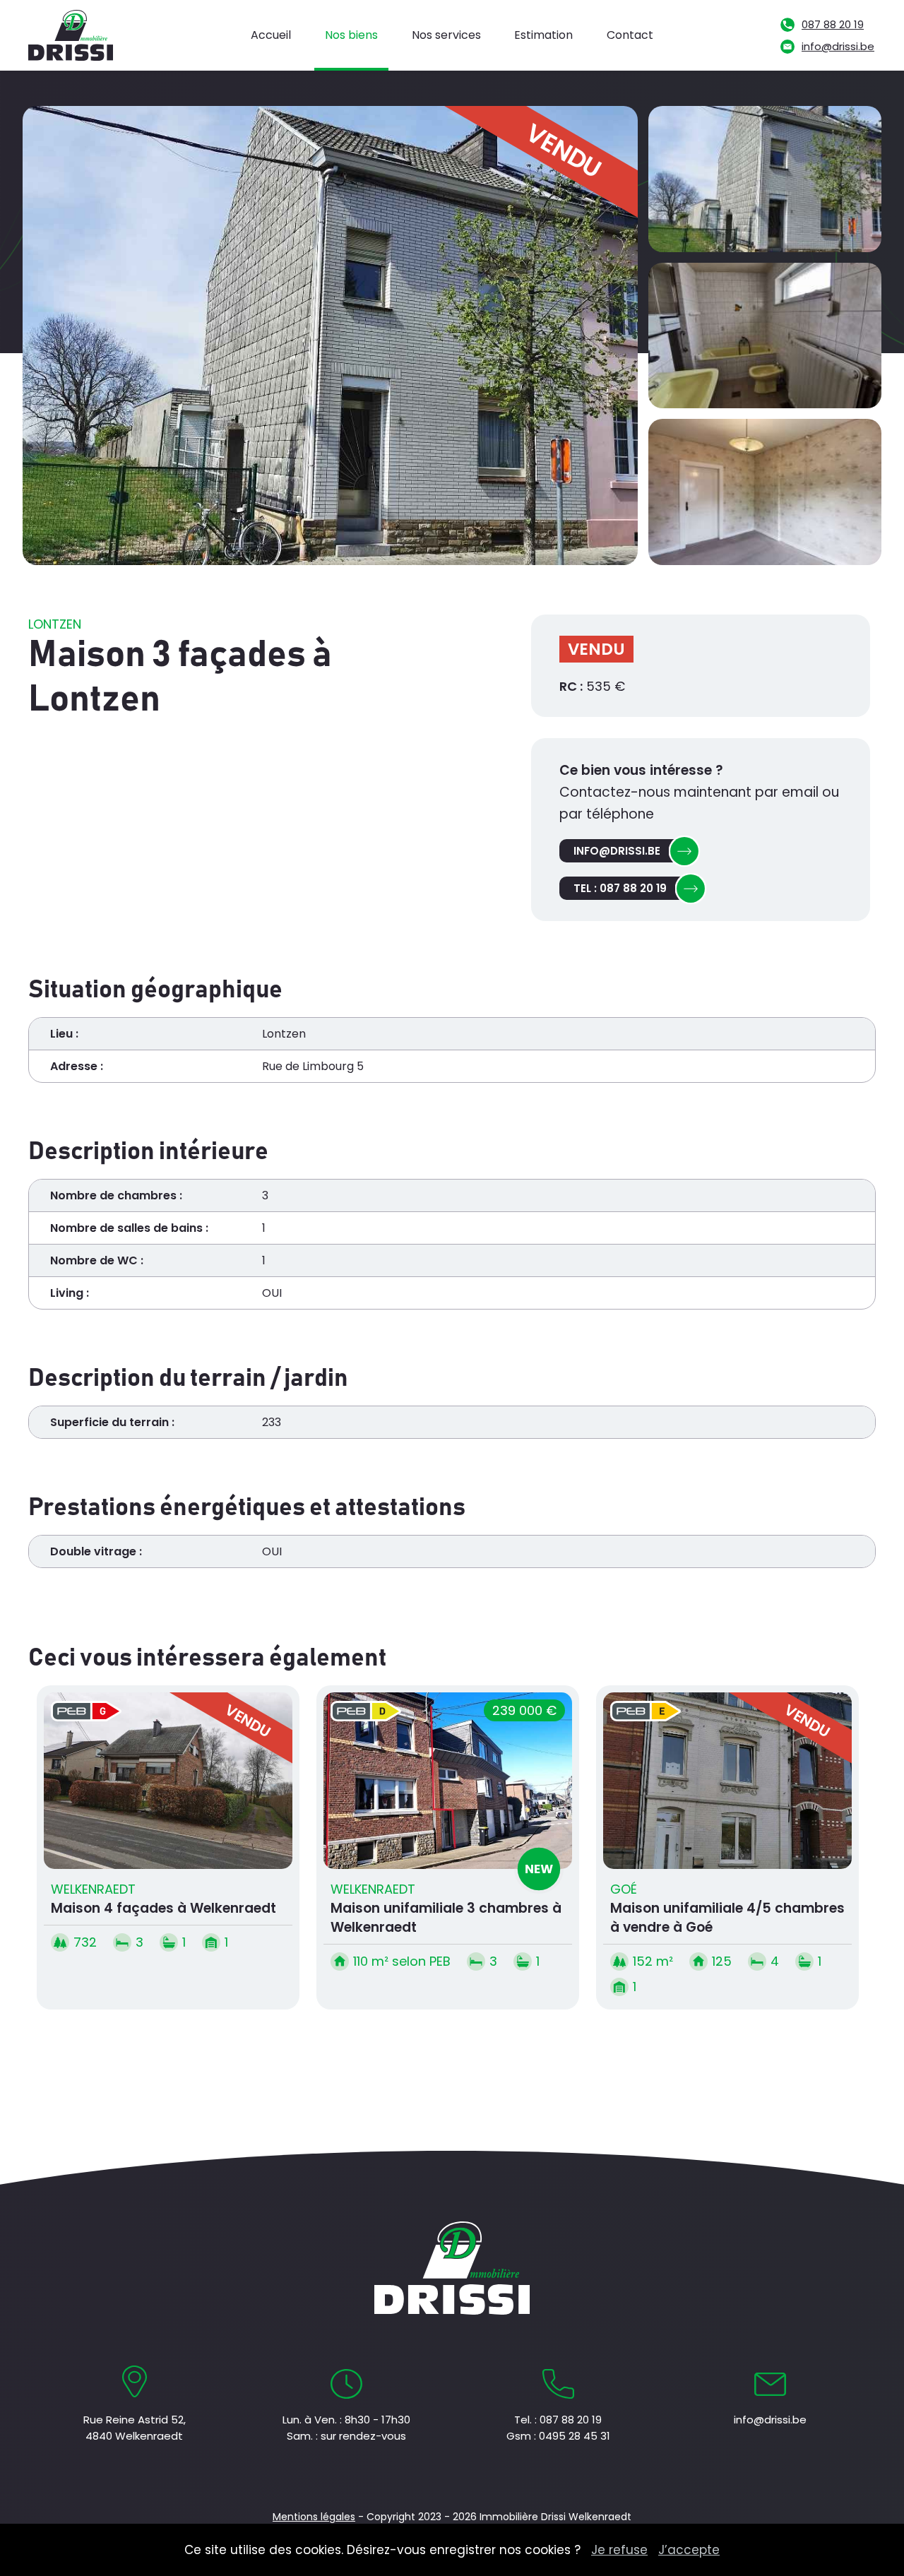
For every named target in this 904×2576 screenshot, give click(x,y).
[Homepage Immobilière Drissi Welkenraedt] (76, 35)
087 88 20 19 (833, 24)
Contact (630, 35)
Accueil (271, 35)
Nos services (446, 35)
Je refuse (619, 2550)
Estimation (543, 35)
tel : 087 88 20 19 (620, 888)
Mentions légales (314, 2517)
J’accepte (689, 2550)
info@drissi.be (838, 46)
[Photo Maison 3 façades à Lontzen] (765, 179)
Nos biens (351, 35)
